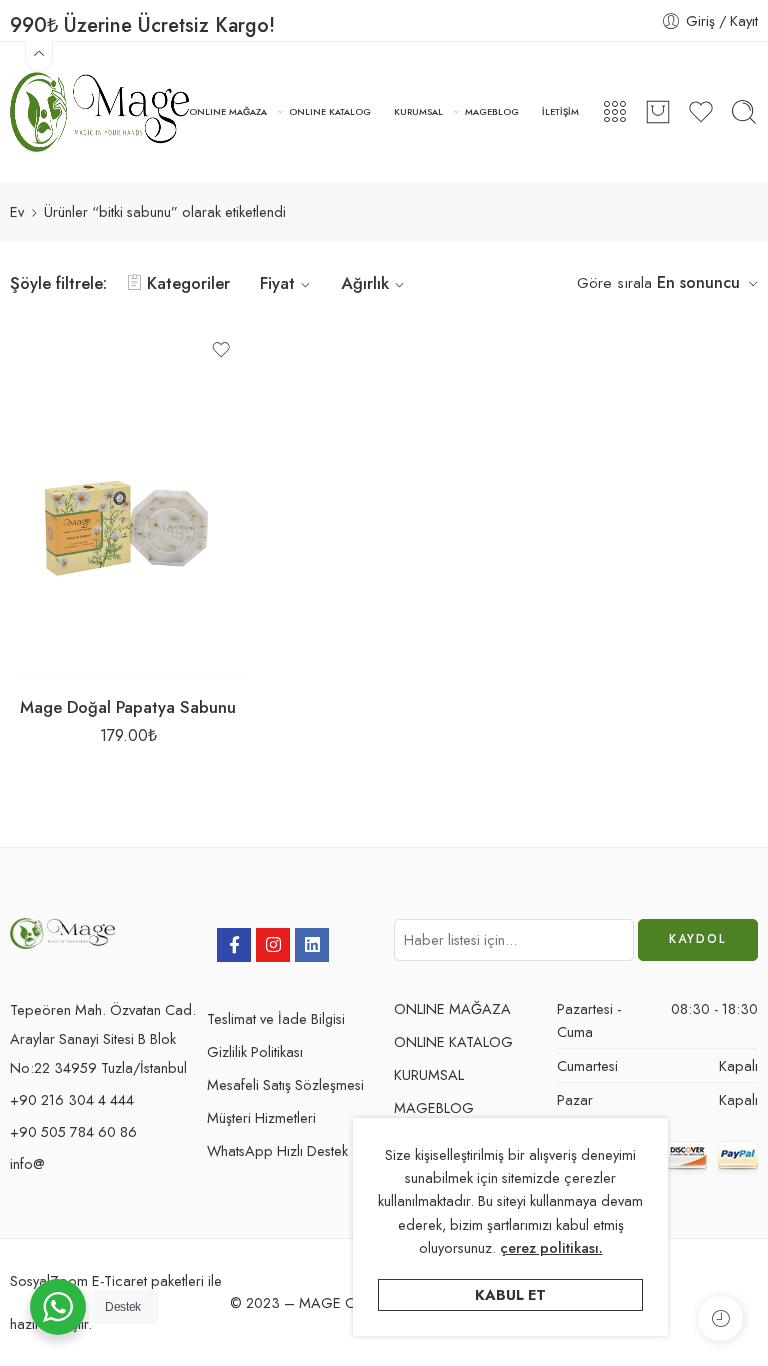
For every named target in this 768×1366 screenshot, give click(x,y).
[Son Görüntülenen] (720, 1318)
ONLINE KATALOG (330, 111)
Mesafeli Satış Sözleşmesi (285, 1084)
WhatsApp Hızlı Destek (277, 1150)
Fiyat (277, 283)
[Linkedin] (312, 945)
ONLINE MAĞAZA (228, 111)
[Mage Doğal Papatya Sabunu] (128, 502)
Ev (17, 211)
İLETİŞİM (560, 111)
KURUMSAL (418, 111)
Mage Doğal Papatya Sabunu (128, 707)
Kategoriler (188, 283)
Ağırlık (365, 283)
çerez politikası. (551, 1247)
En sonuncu (698, 282)
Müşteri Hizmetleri (261, 1117)
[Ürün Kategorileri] (615, 112)
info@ (27, 1163)
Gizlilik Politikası (255, 1051)
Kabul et (510, 1294)
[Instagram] (273, 945)
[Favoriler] (221, 350)
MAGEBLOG (492, 111)
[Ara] (744, 112)
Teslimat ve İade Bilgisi (276, 1018)
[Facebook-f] (234, 945)
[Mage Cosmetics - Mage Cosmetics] (99, 112)
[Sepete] (658, 112)
